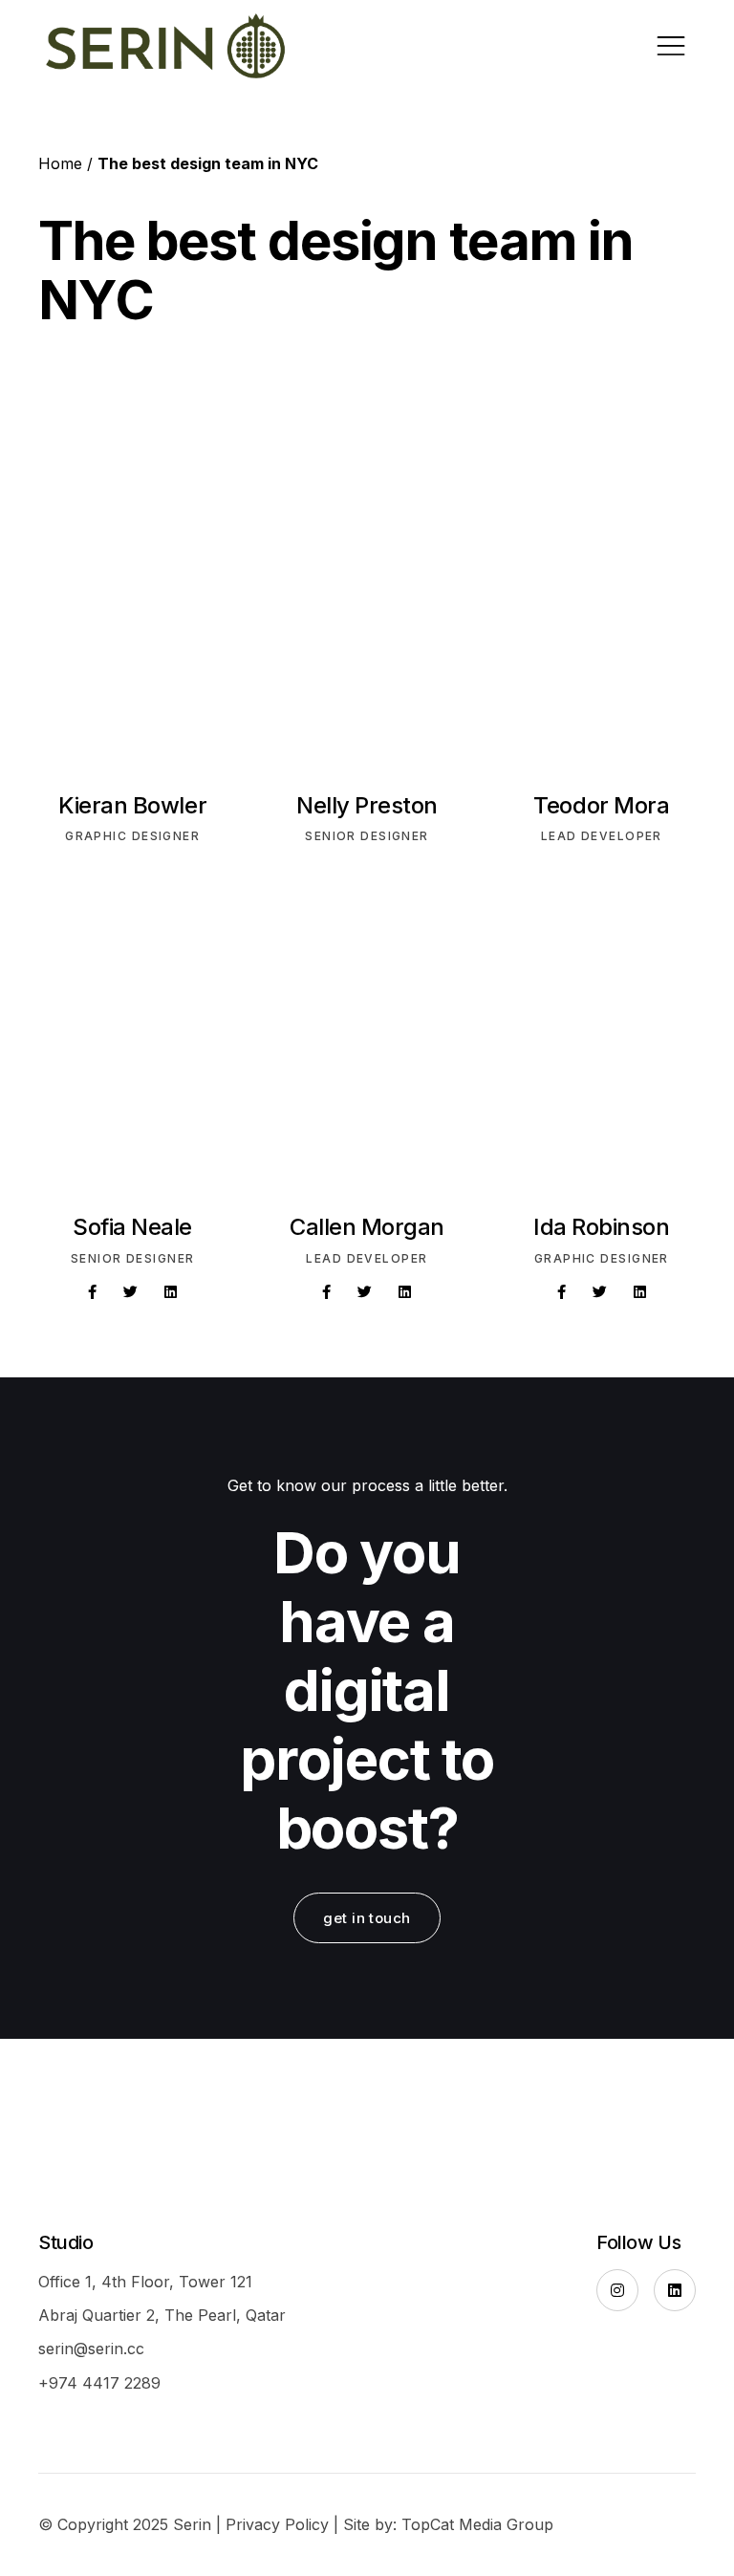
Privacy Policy (277, 2524)
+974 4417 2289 (99, 2383)
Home (60, 163)
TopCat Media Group (477, 2524)
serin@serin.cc (91, 2349)
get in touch (367, 1918)
